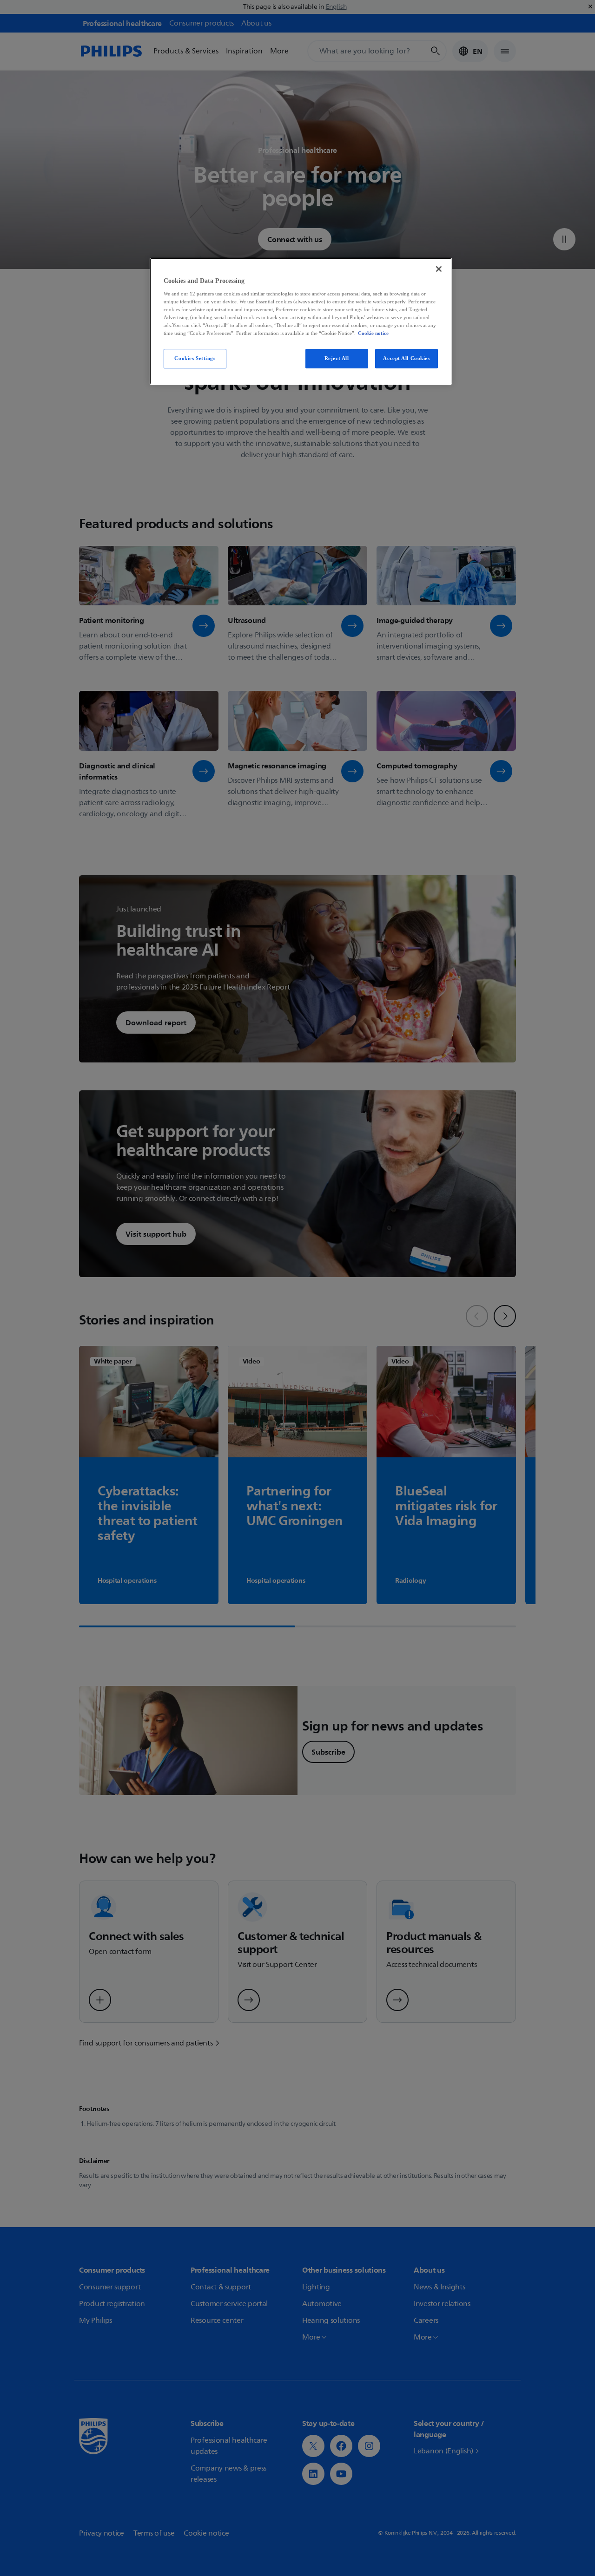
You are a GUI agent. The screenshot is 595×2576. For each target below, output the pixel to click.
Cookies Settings (195, 358)
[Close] (439, 269)
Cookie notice (373, 333)
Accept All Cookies (406, 358)
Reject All (337, 358)
